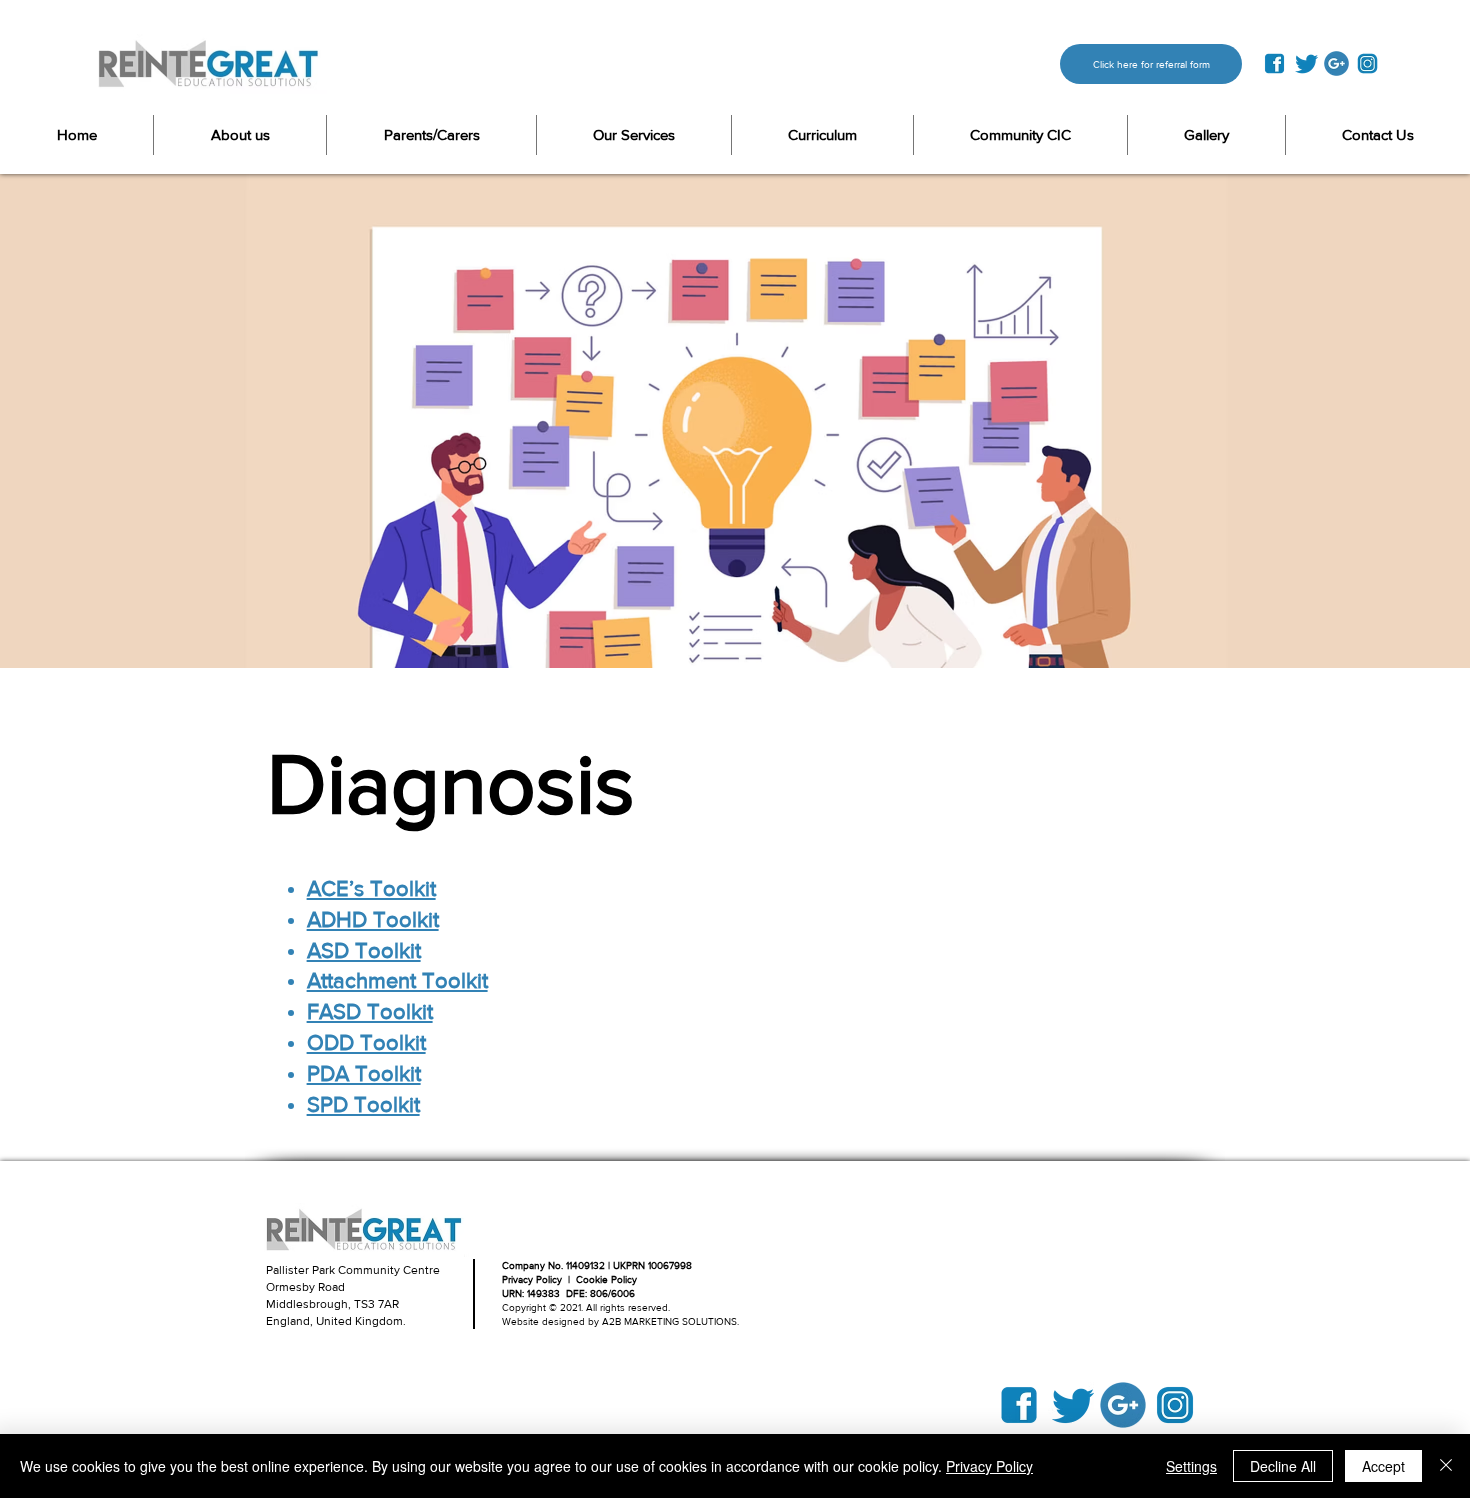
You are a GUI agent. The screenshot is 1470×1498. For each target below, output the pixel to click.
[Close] (1446, 1466)
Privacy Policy (989, 1466)
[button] (431, 135)
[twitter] (1305, 63)
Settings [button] (1191, 1466)
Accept (1383, 1466)
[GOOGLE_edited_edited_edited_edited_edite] (1336, 63)
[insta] (1367, 63)
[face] (1274, 63)
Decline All (1283, 1466)
